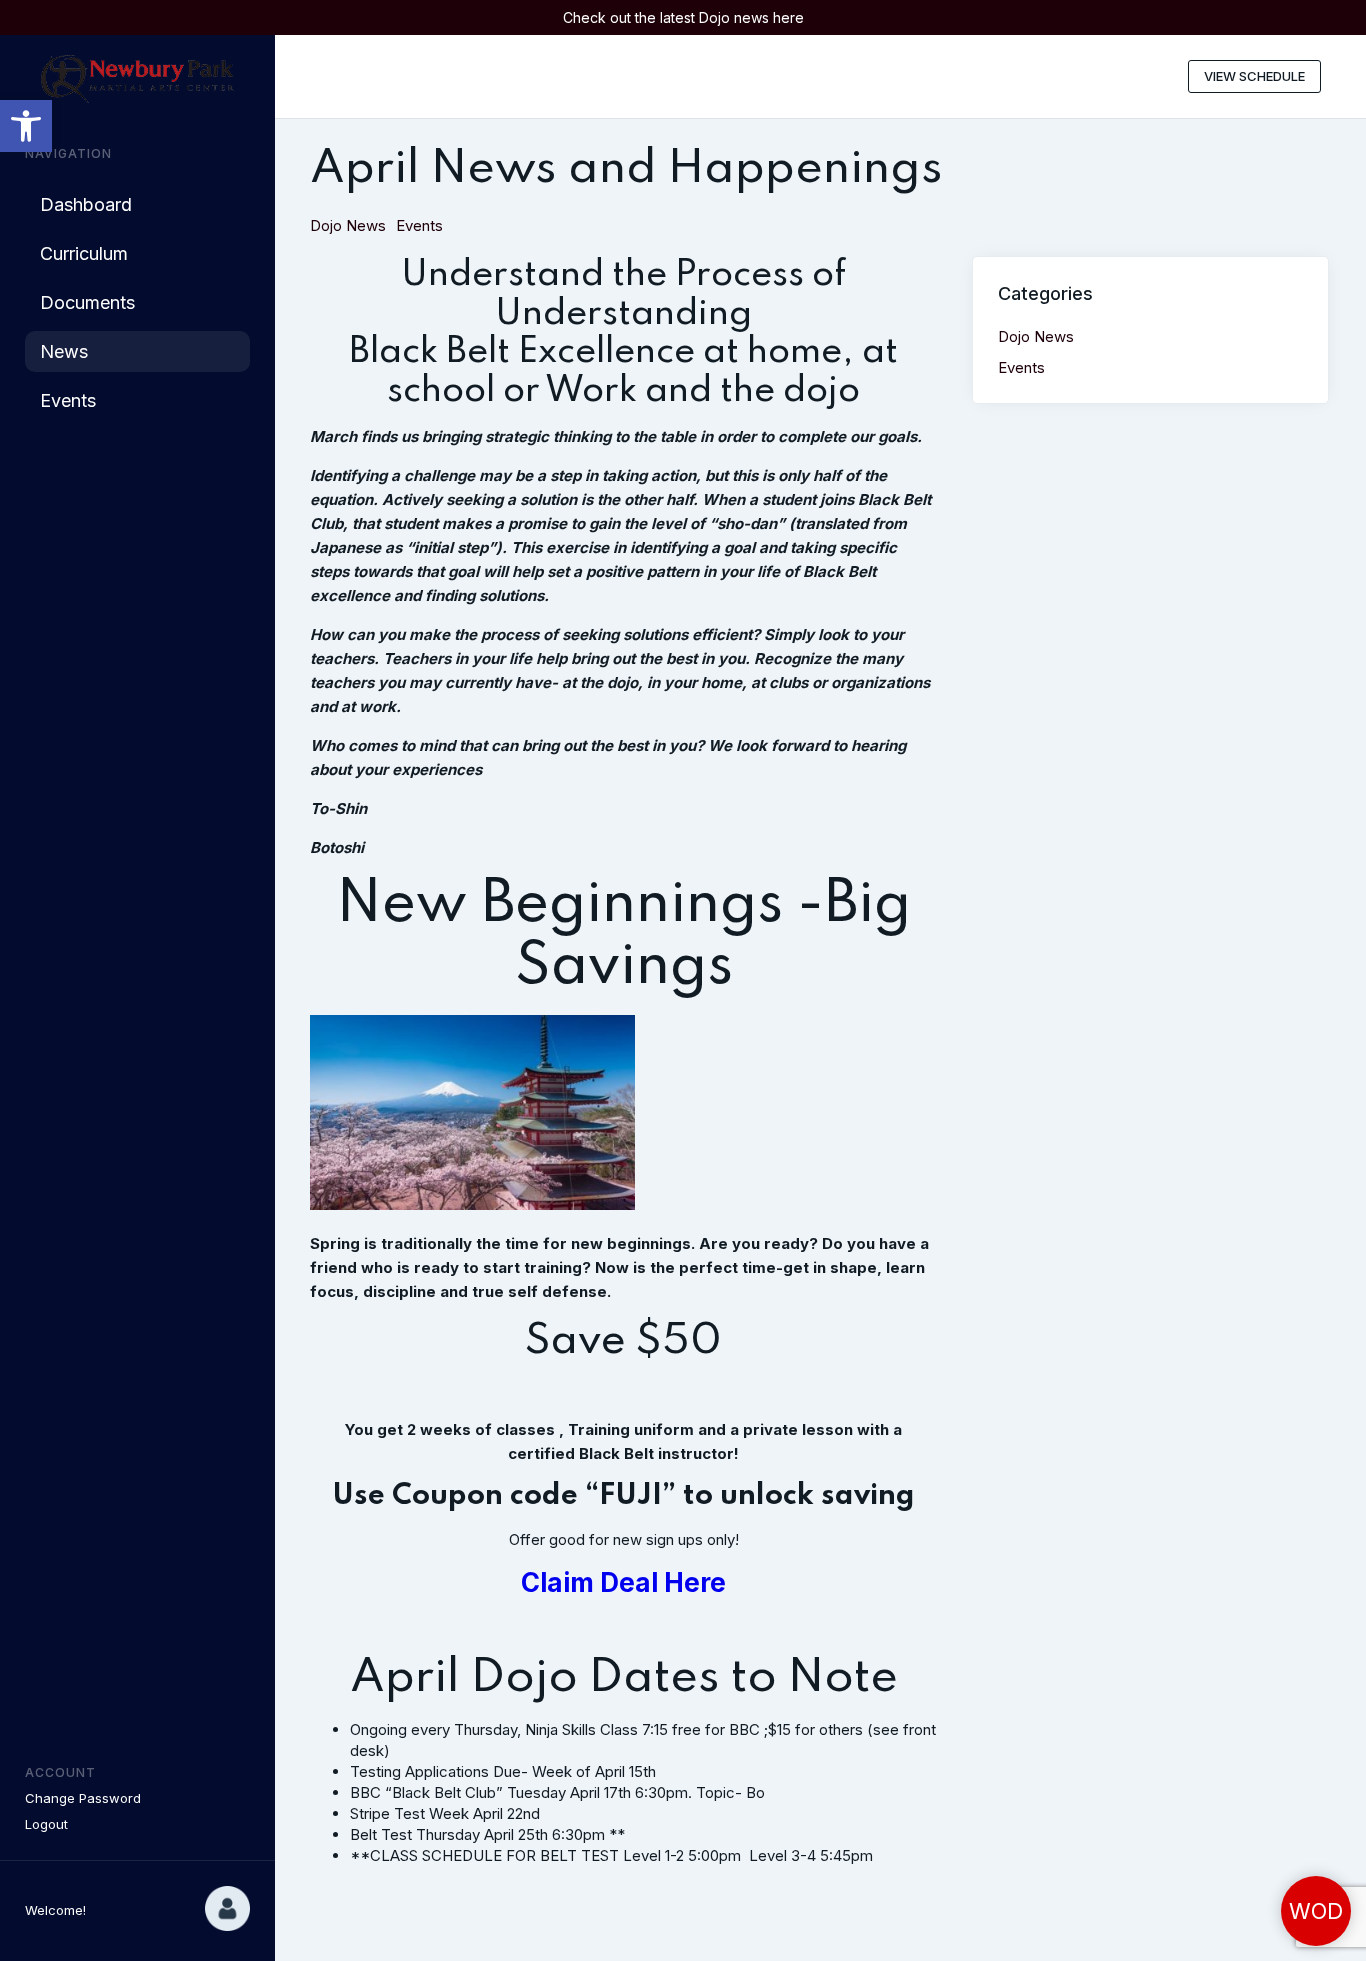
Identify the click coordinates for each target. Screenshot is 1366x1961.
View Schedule (1254, 76)
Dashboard (86, 204)
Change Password (83, 1798)
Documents (87, 302)
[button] (26, 126)
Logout (46, 1824)
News (64, 351)
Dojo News (348, 225)
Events (68, 400)
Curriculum (84, 253)
